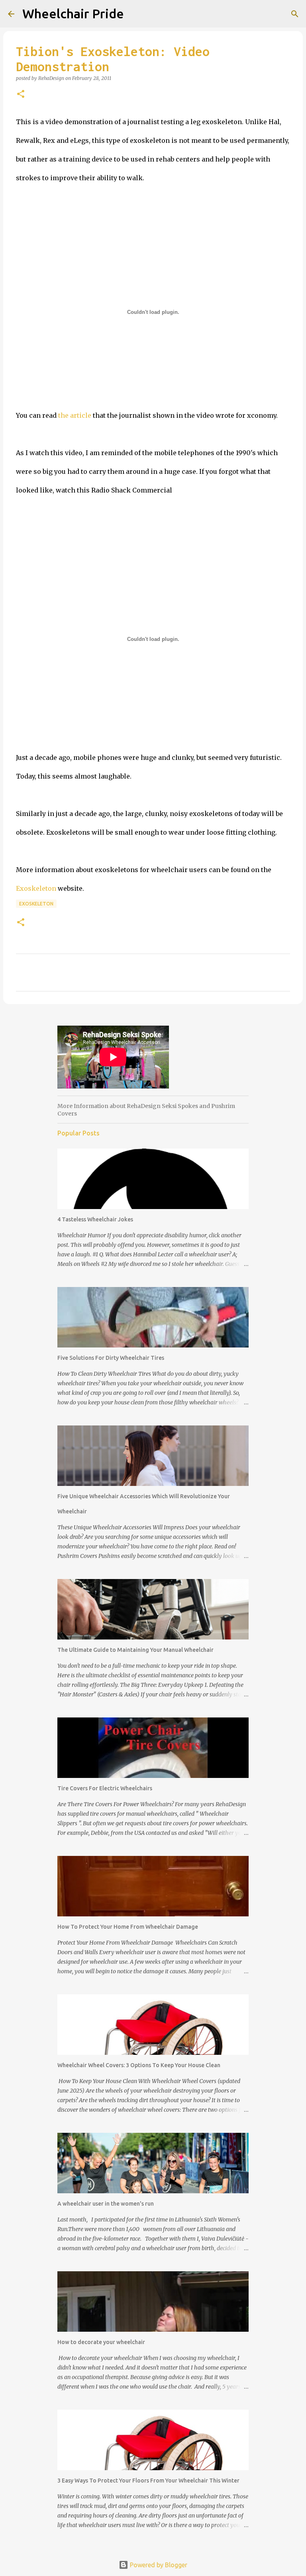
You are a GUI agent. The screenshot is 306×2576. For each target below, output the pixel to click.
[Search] (295, 14)
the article (75, 415)
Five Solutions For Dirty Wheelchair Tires (111, 1358)
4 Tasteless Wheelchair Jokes (95, 1219)
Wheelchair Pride (73, 14)
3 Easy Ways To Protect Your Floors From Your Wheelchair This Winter (148, 2481)
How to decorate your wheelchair (101, 2342)
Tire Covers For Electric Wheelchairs (105, 1788)
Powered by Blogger (158, 2565)
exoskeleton (36, 904)
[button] (21, 94)
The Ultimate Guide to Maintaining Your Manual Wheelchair (135, 1650)
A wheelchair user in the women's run (106, 2204)
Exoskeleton (36, 888)
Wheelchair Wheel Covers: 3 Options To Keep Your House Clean (139, 2065)
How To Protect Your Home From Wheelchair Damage (128, 1927)
